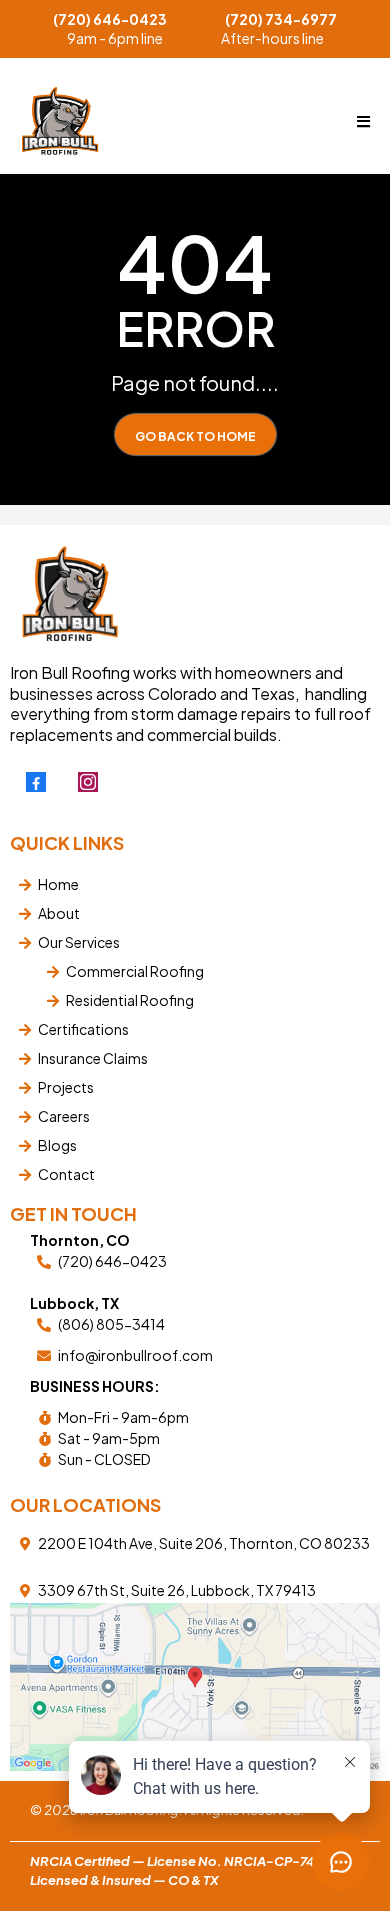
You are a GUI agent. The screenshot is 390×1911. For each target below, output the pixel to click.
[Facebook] (36, 782)
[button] (360, 121)
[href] (195, 1687)
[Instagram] (88, 782)
